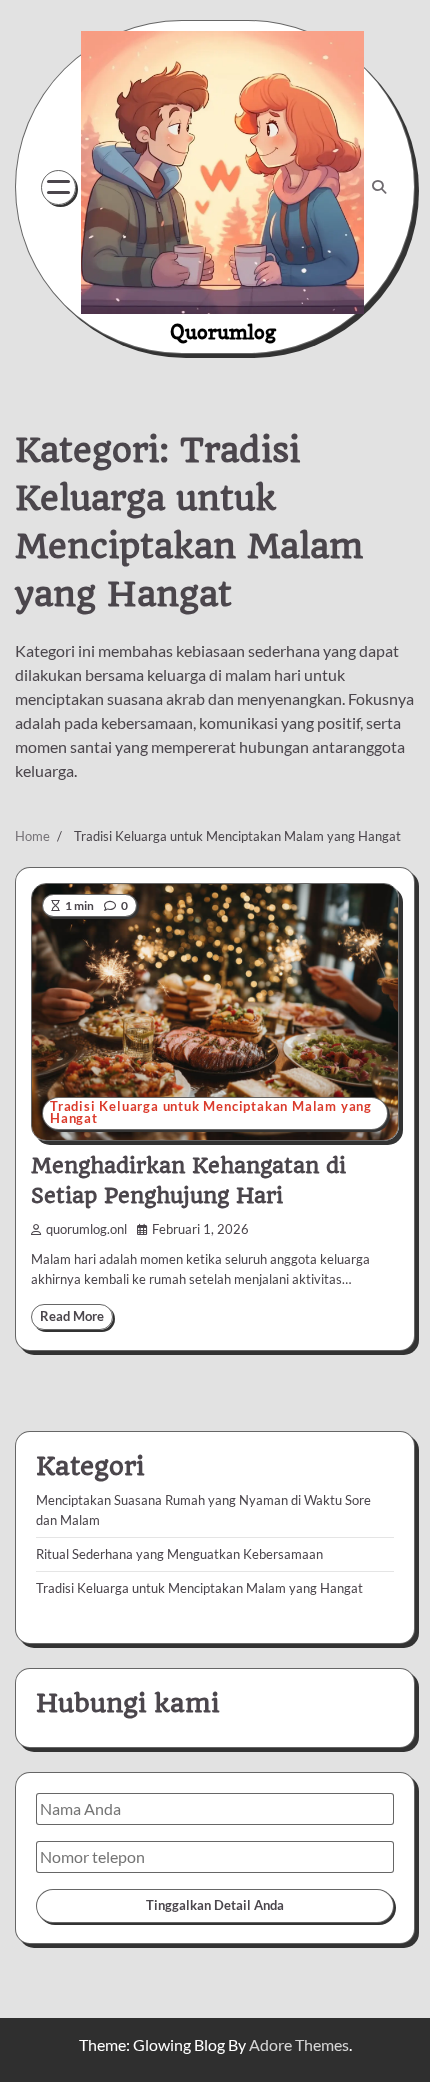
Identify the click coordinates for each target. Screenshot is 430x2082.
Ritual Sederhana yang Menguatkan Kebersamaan (179, 1554)
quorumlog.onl (86, 1229)
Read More (72, 1316)
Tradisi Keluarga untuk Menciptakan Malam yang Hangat (211, 1113)
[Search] (379, 187)
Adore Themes (299, 2044)
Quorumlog (223, 331)
